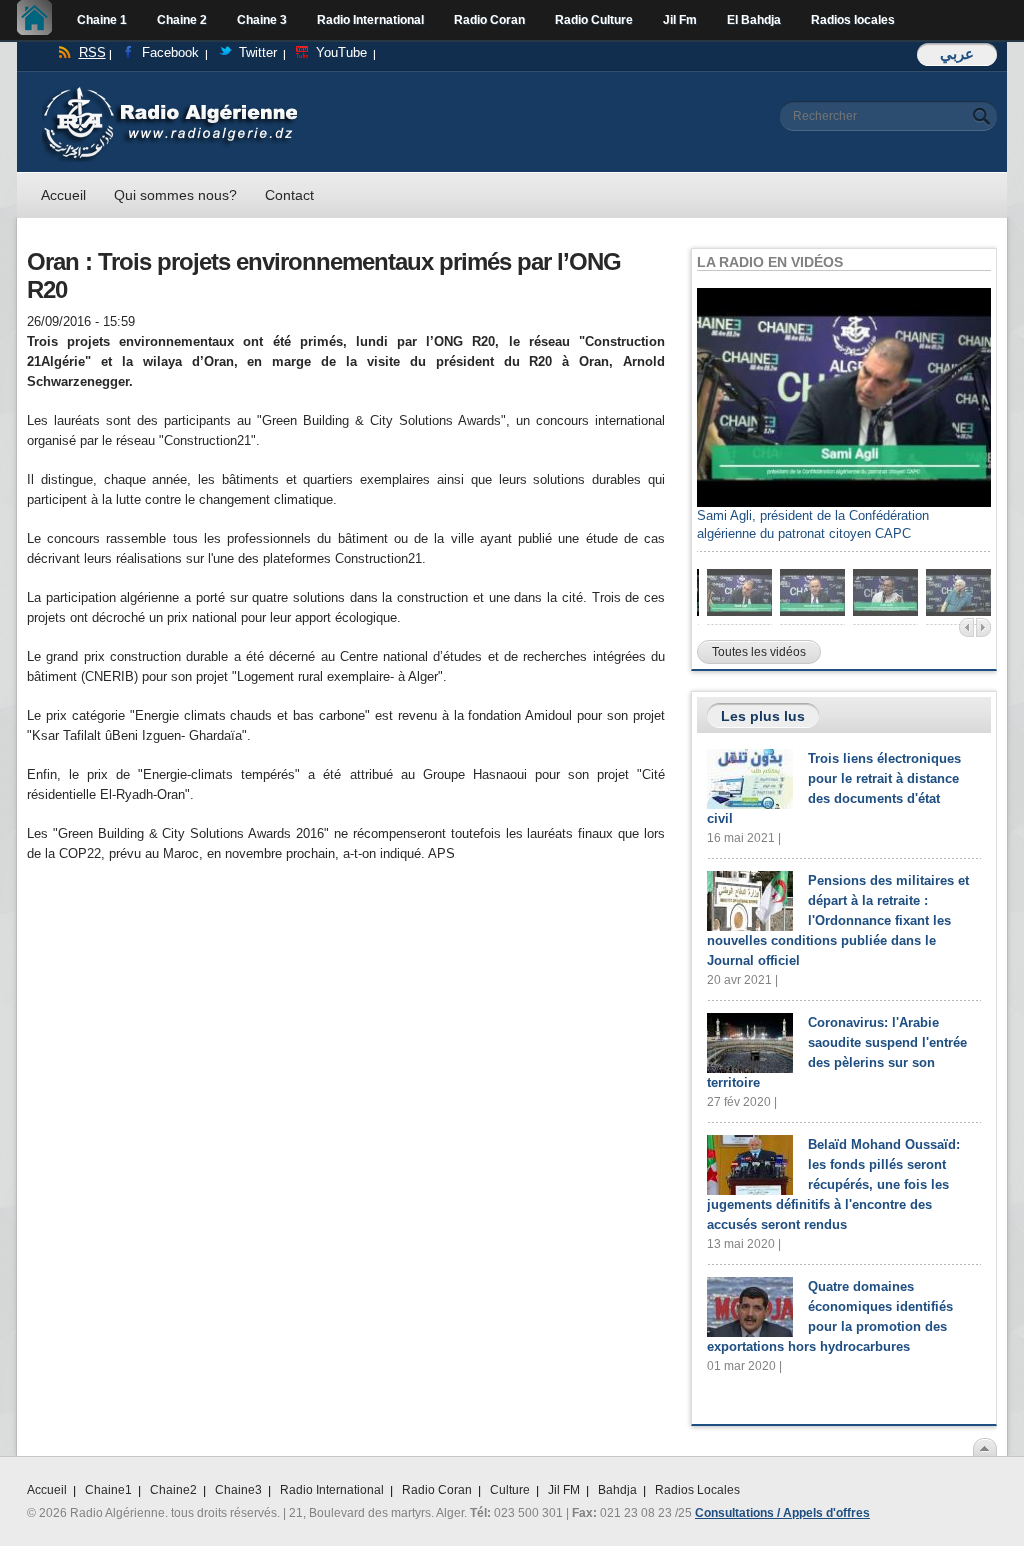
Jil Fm (680, 20)
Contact (289, 195)
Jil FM (564, 1490)
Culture (510, 1490)
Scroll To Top (985, 1447)
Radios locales (853, 20)
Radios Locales (697, 1490)
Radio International (370, 20)
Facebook (170, 52)
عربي (957, 53)
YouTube (341, 52)
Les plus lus (763, 716)
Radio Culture (594, 20)
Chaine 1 (102, 20)
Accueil (39, 20)
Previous (966, 627)
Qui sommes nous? (175, 195)
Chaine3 (238, 1490)
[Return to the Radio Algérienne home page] (169, 91)
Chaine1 (108, 1490)
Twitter (258, 52)
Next (983, 627)
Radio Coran (489, 20)
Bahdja (617, 1490)
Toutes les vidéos (759, 652)
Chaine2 (173, 1490)
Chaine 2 (182, 20)
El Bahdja (754, 20)
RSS (92, 52)
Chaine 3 (262, 20)
